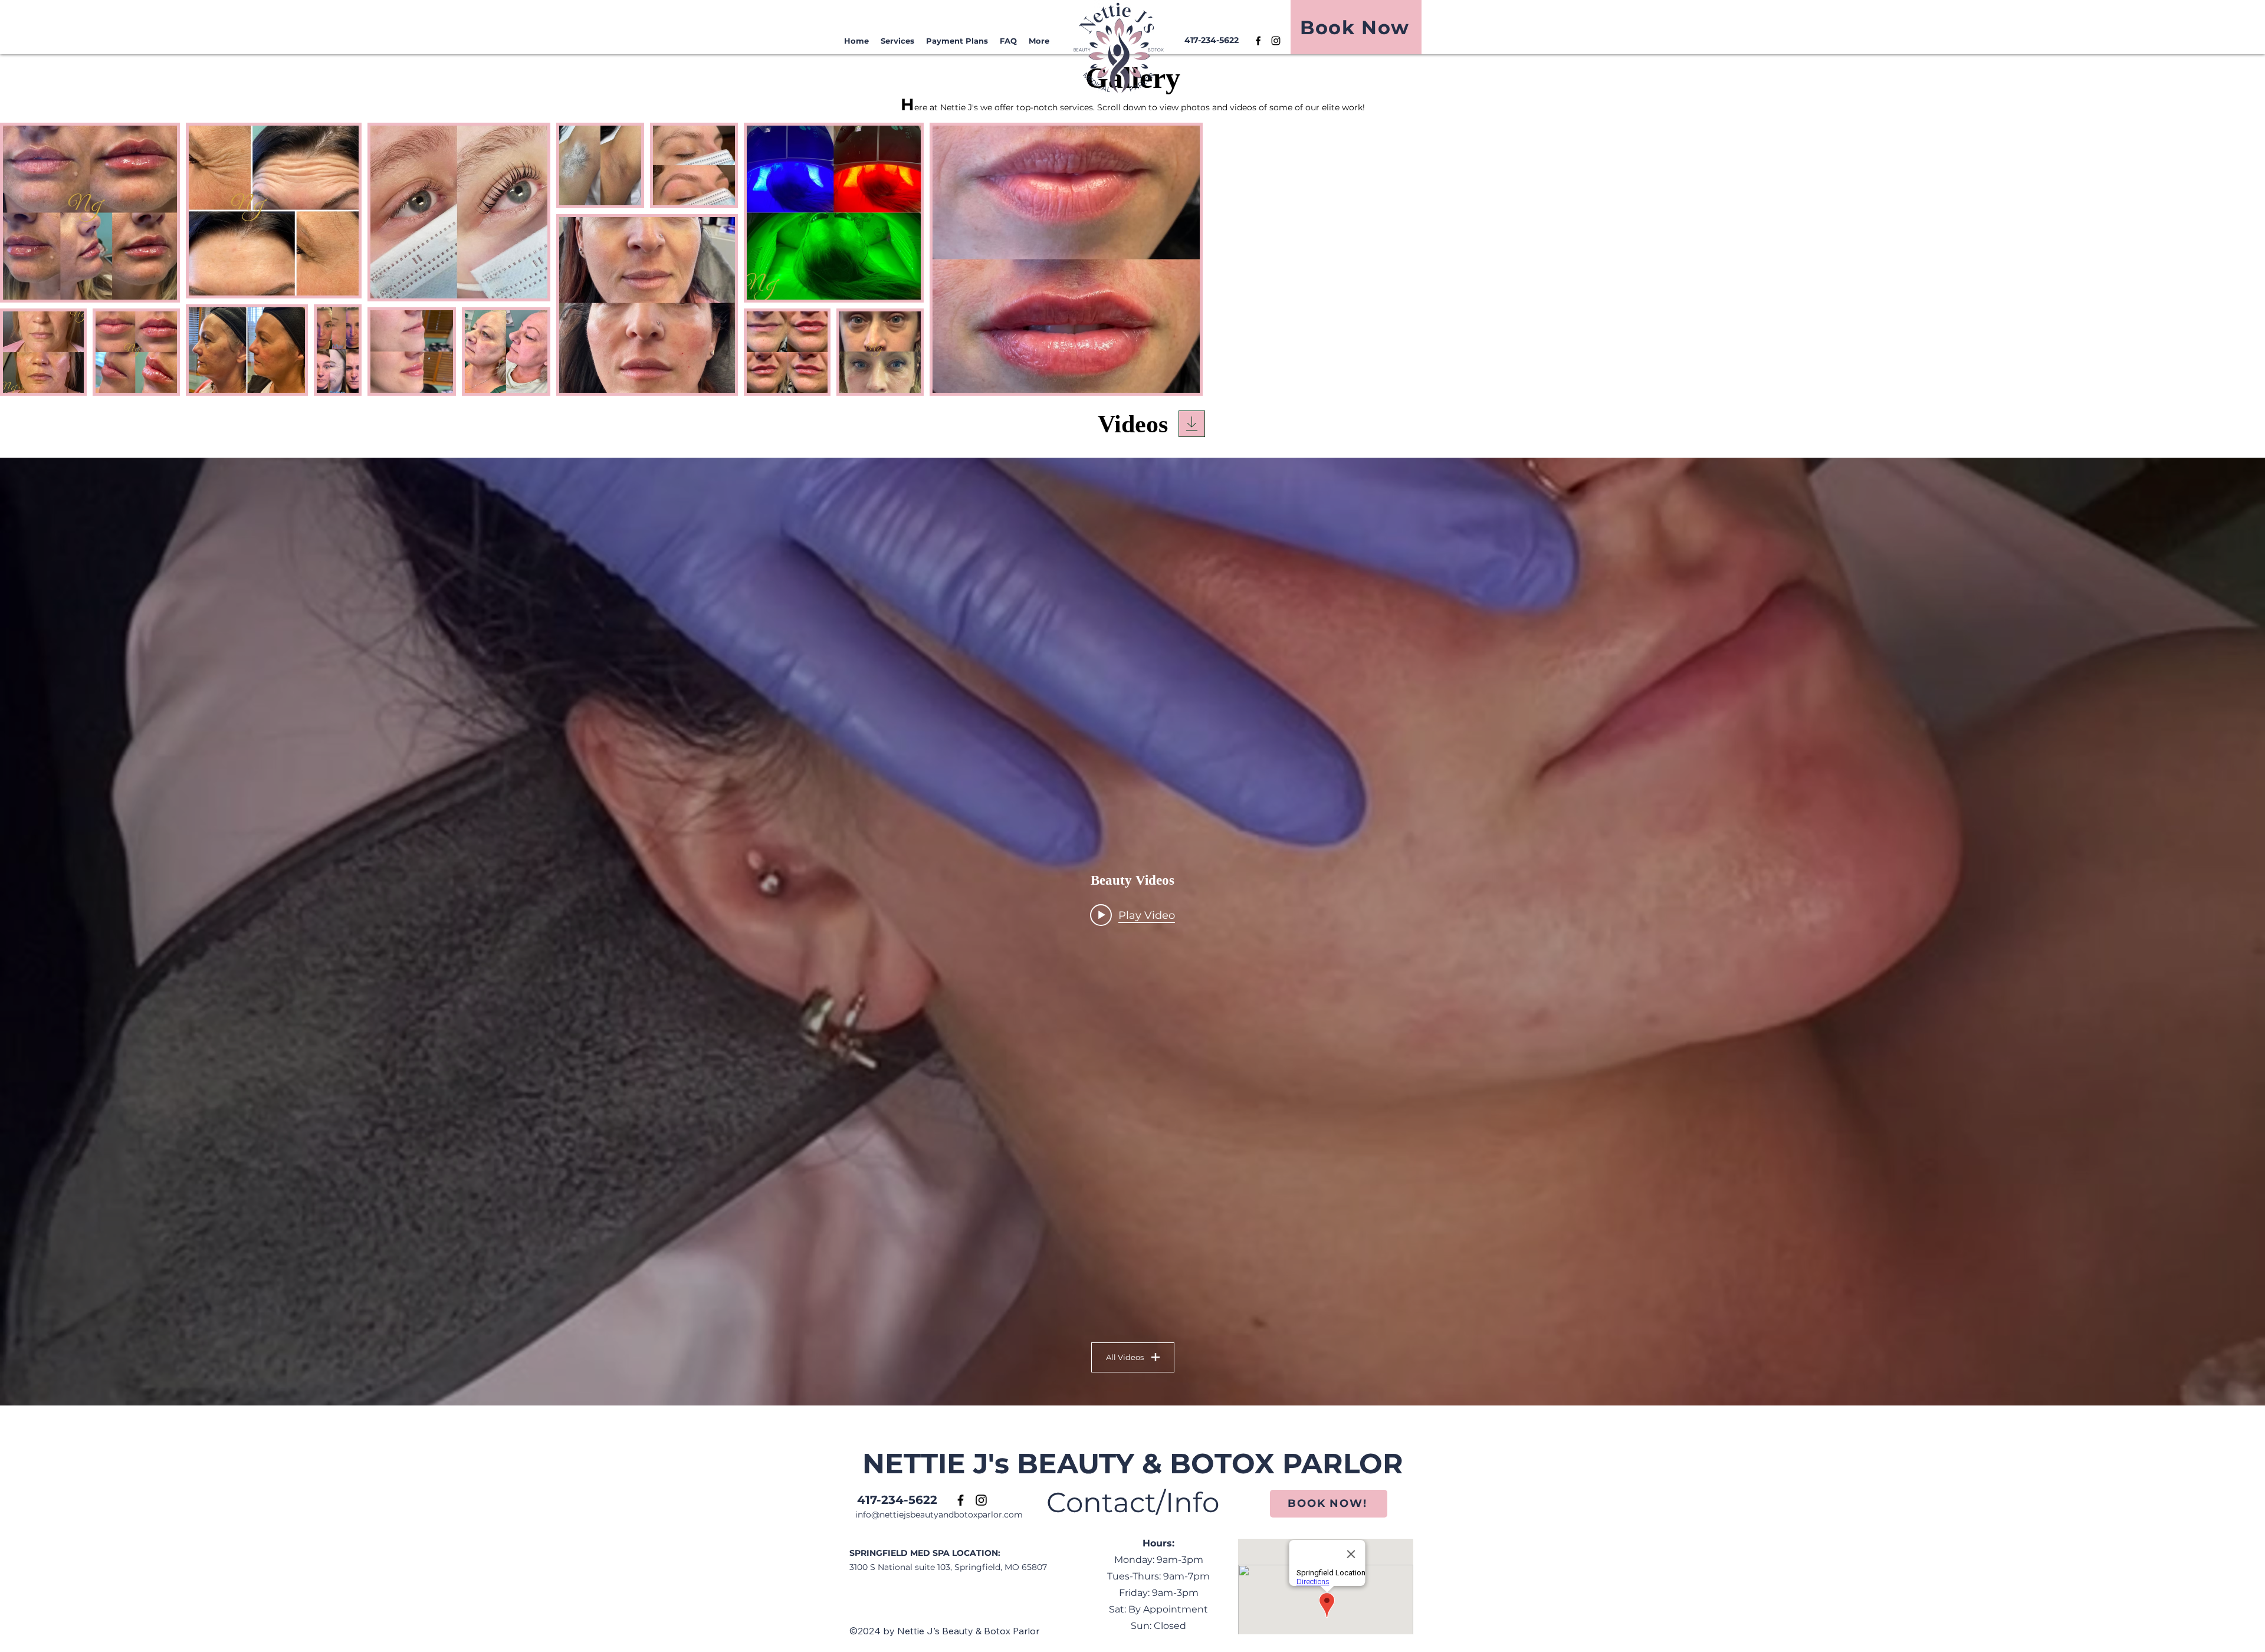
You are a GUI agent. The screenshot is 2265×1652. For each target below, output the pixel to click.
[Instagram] (1276, 41)
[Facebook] (1258, 41)
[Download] (1192, 424)
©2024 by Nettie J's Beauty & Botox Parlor (944, 1631)
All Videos (1125, 1357)
